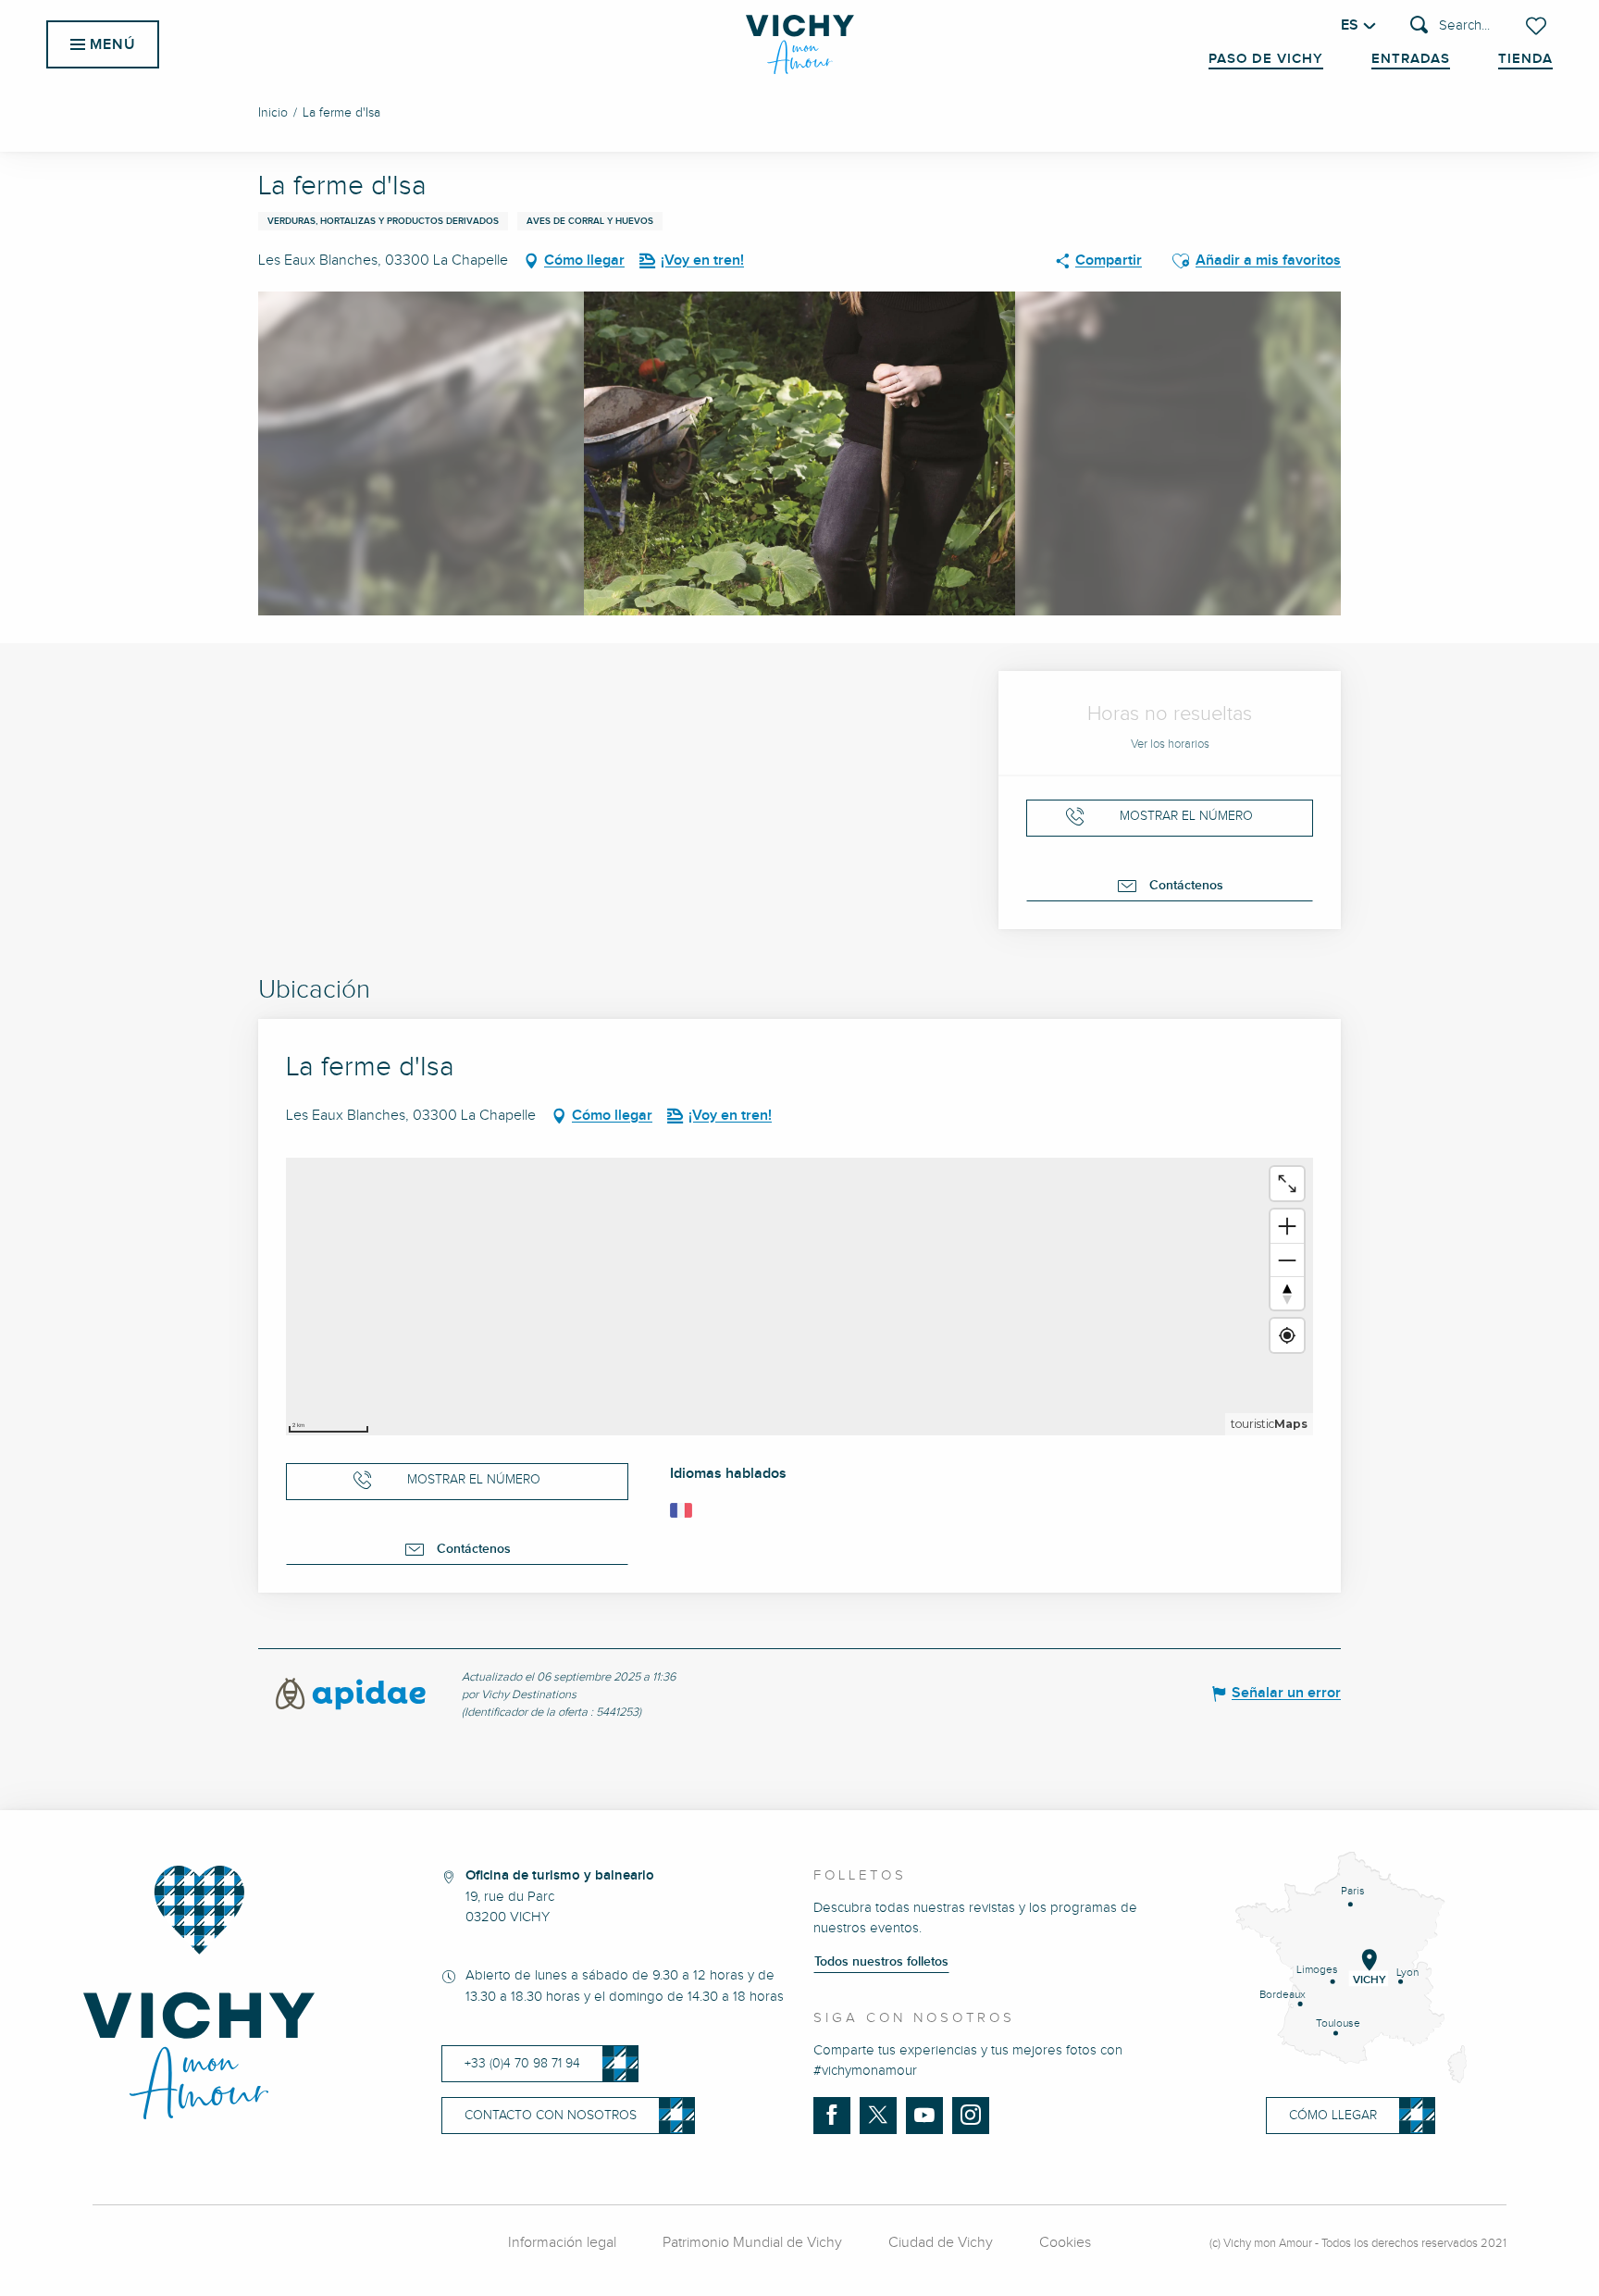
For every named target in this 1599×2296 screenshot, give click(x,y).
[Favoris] (1538, 26)
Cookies (1065, 2243)
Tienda (1525, 59)
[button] (1450, 26)
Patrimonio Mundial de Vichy (752, 2243)
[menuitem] (800, 44)
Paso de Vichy (1266, 59)
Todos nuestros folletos (881, 1962)
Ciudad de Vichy (941, 2243)
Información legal (562, 2243)
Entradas (1411, 59)
